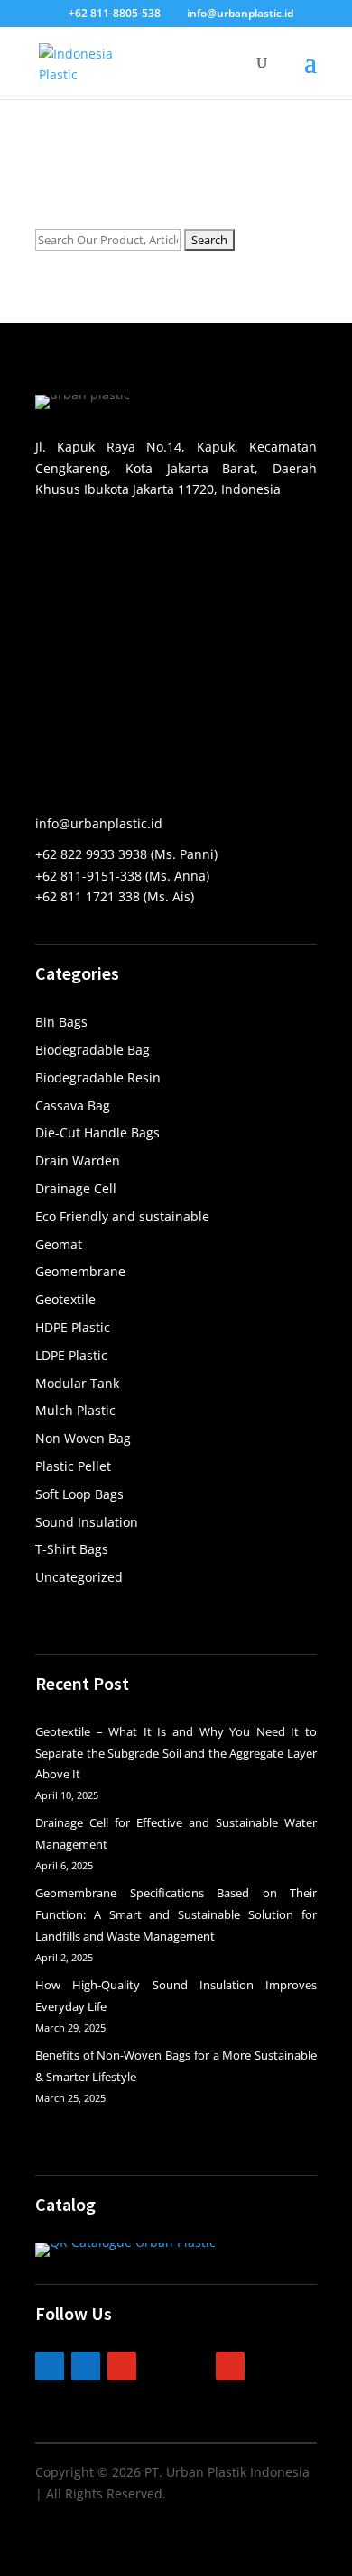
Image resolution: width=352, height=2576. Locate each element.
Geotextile (65, 1299)
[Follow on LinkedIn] (50, 2366)
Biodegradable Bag (93, 1050)
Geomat (59, 1244)
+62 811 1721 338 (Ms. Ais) (115, 896)
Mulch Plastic (75, 1410)
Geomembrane (80, 1271)
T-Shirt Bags (72, 1549)
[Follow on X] (194, 2366)
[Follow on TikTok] (158, 2366)
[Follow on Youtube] (230, 2366)
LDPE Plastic (71, 1355)
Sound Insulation (87, 1522)
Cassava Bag (73, 1105)
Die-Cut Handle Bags (97, 1133)
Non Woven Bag (83, 1438)
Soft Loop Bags (79, 1494)
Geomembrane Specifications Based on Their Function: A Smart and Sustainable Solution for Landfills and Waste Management (176, 1914)
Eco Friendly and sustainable (122, 1216)
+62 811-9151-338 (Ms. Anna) (122, 876)
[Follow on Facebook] (86, 2366)
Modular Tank (77, 1383)
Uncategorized (79, 1577)
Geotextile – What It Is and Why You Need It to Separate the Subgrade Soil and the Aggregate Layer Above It (176, 1753)
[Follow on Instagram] (122, 2366)
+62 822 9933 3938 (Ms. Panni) (126, 854)
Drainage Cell (76, 1188)
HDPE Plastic (73, 1327)
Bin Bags (61, 1022)
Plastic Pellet (73, 1466)
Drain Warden (78, 1160)
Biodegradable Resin (98, 1078)
